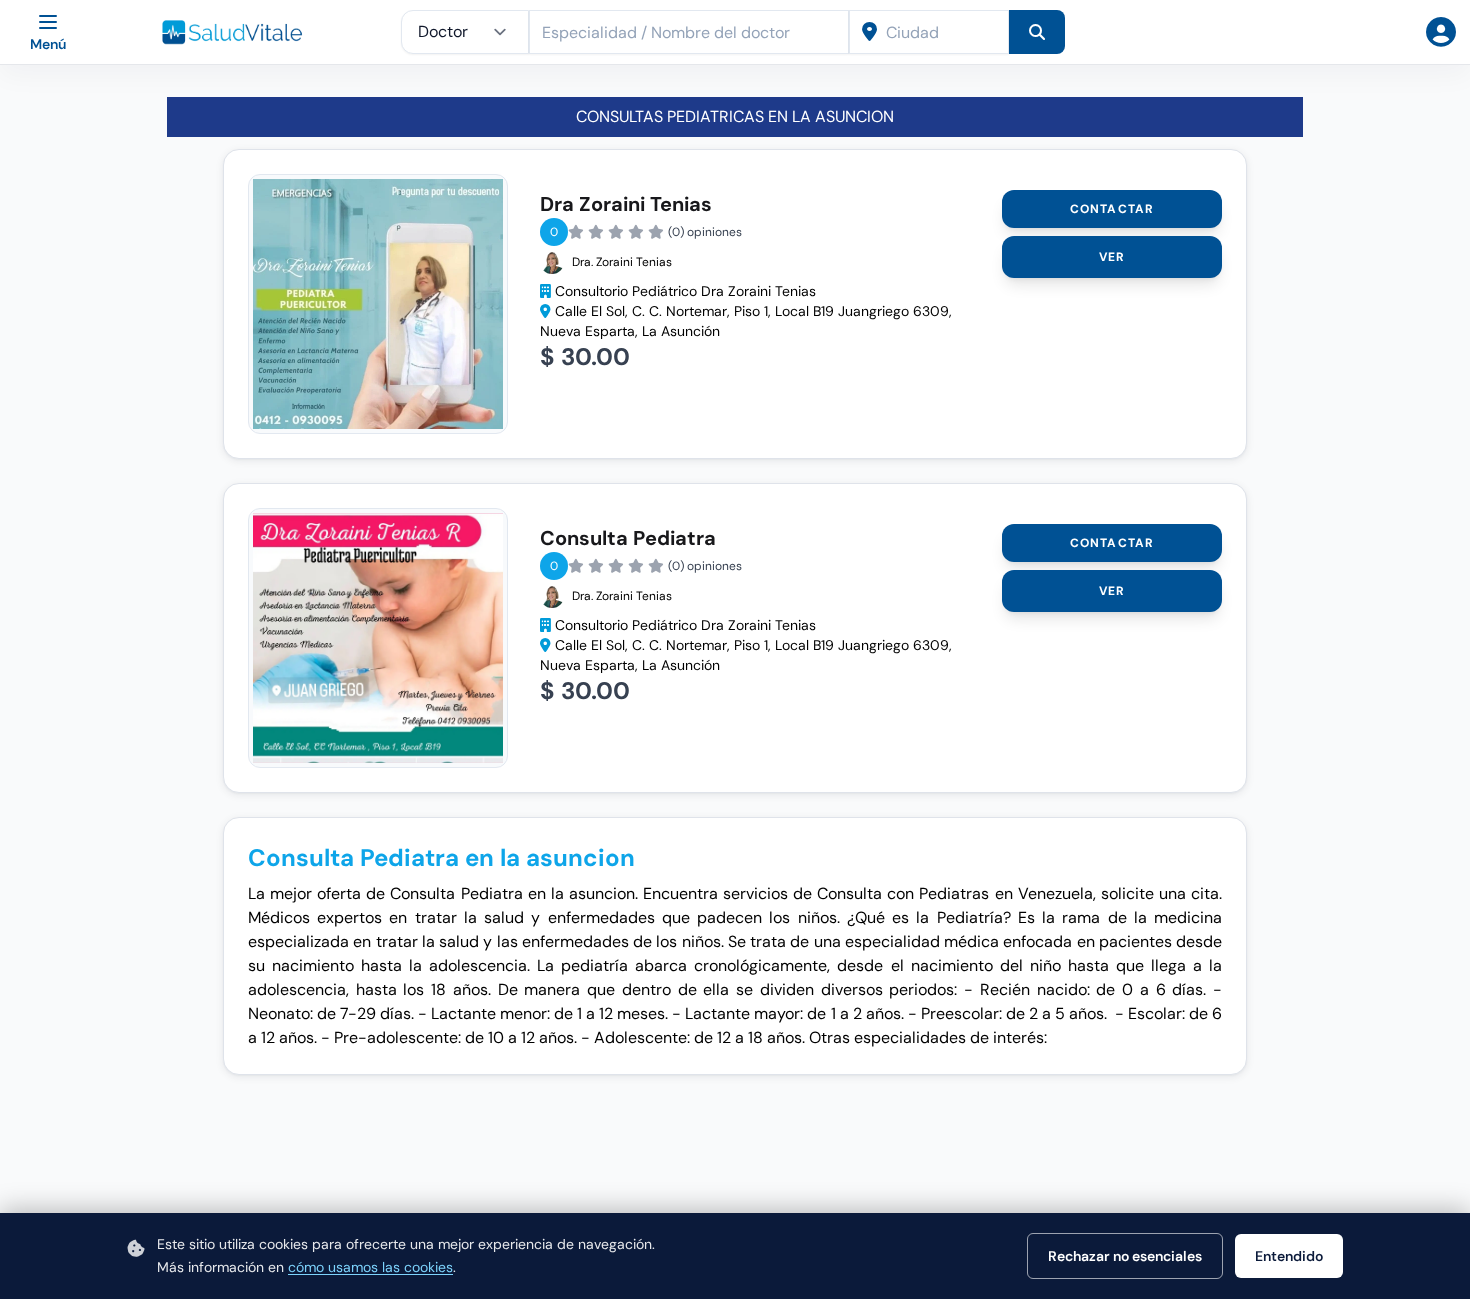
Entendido (1289, 1256)
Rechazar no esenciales (1125, 1256)
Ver (1112, 257)
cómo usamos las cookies (370, 1267)
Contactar (1112, 209)
